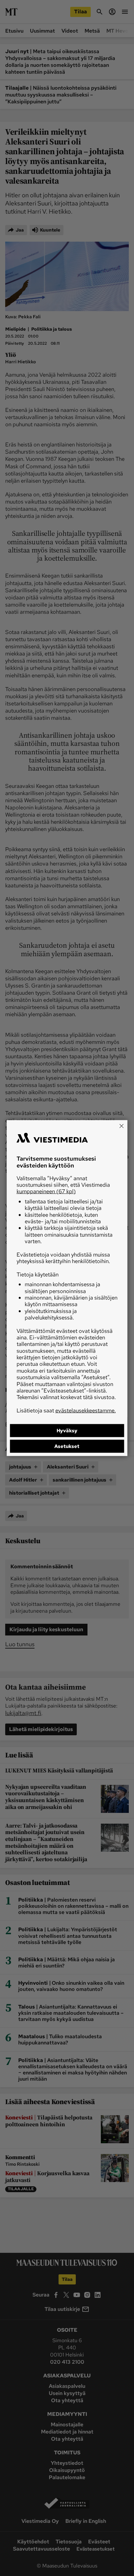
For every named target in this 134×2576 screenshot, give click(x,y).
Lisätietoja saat (66, 1410)
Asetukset (67, 1446)
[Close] (121, 1126)
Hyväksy (67, 1431)
